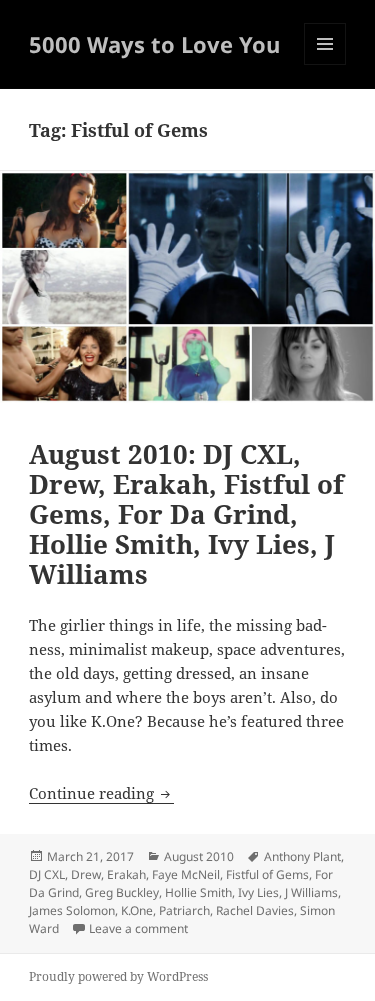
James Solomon (72, 910)
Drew (86, 874)
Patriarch (184, 910)
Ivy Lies (258, 892)
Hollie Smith (198, 892)
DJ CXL (47, 874)
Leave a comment (138, 928)
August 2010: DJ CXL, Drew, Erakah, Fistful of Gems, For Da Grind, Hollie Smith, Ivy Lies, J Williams (186, 514)
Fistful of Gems (267, 874)
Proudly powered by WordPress (118, 976)
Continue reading (101, 793)
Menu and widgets (325, 64)
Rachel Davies (255, 910)
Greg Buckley (122, 892)
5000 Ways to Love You (154, 44)
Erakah (126, 874)
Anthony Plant (302, 856)
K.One (137, 910)
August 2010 (199, 856)
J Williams (311, 892)
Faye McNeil (186, 874)
